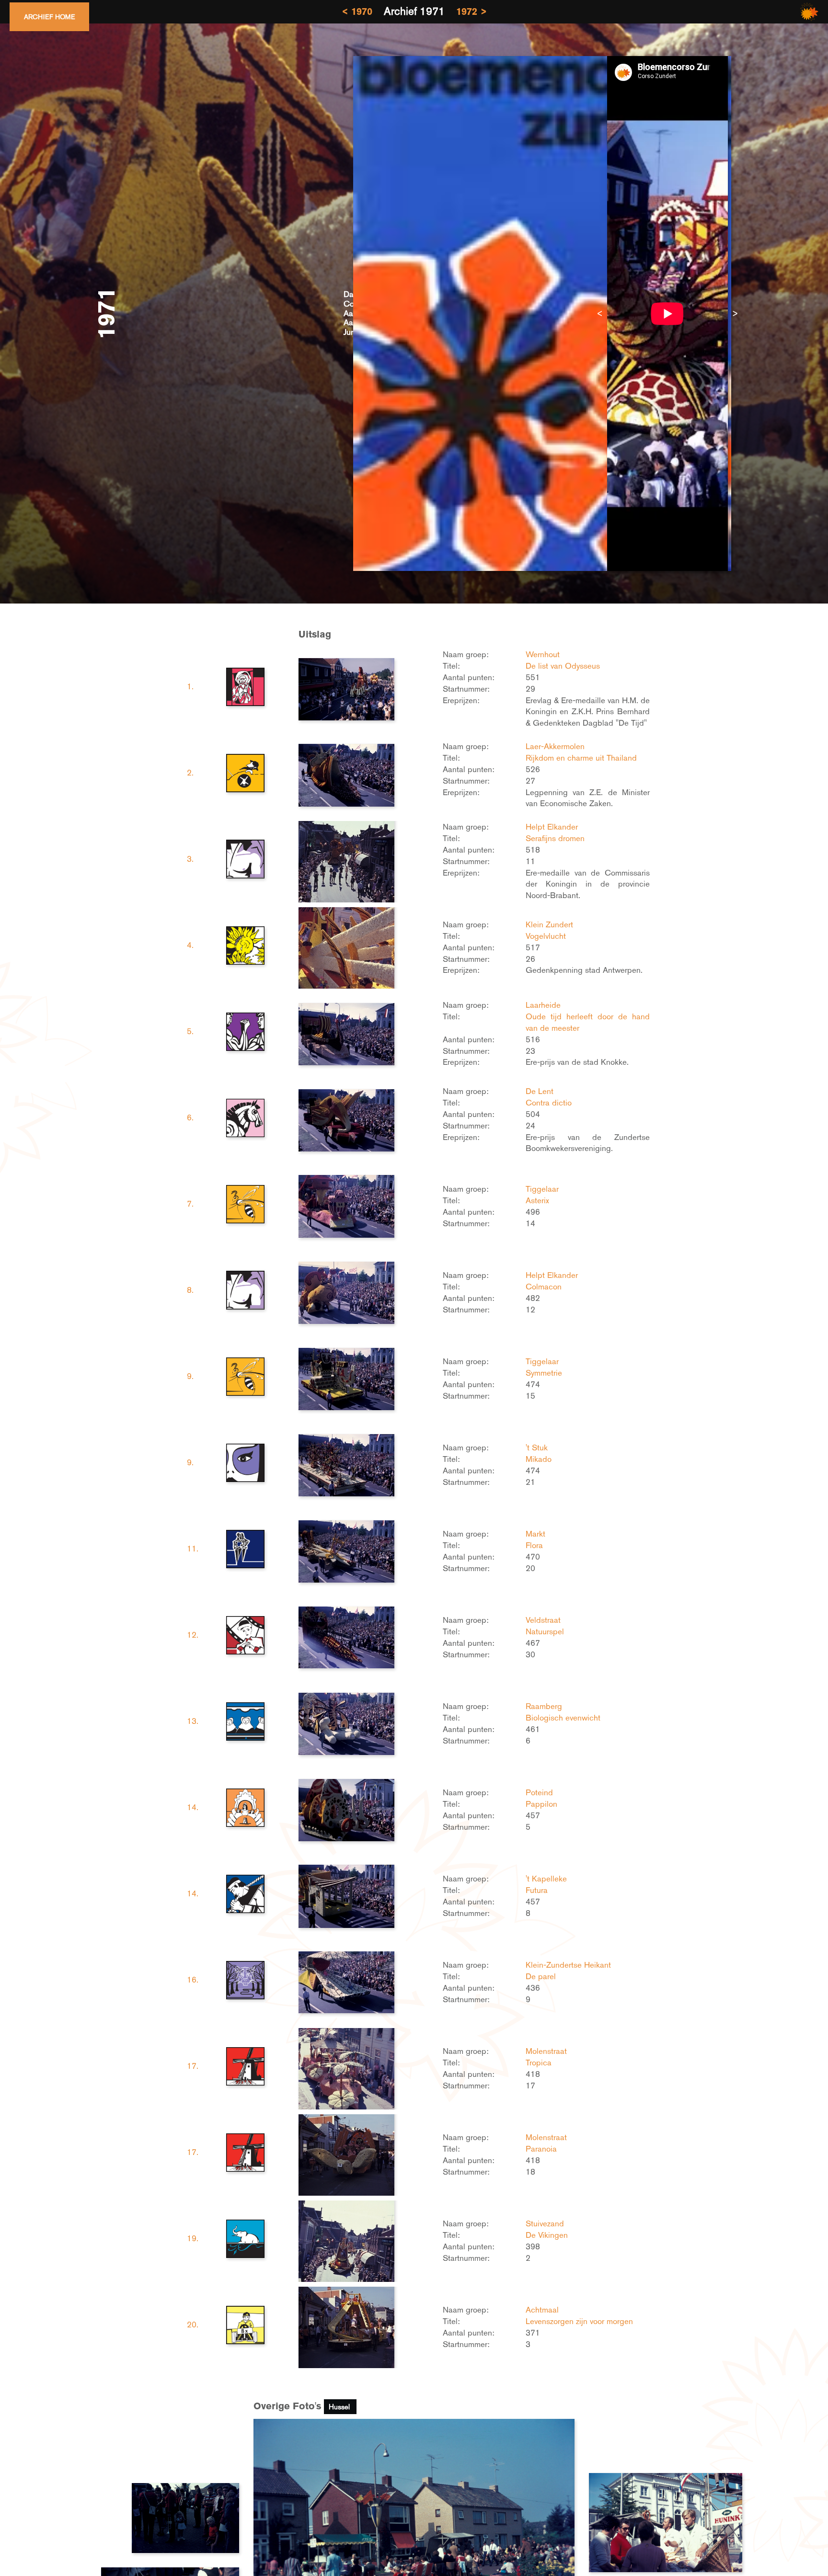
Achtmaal (542, 2310)
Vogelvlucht (546, 936)
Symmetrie (544, 1373)
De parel (541, 1976)
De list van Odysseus (563, 666)
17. (193, 2066)
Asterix (537, 1200)
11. (193, 1549)
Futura (537, 1890)
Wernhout (543, 654)
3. (190, 859)
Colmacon (544, 1287)
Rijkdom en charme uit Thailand (581, 758)
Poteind (539, 1792)
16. (193, 1980)
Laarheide (543, 1005)
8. (190, 1290)
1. (190, 686)
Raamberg (544, 1706)
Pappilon (541, 1804)
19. (193, 2238)
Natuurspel (545, 1631)
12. (193, 1635)
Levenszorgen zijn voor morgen (579, 2321)
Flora (534, 1545)
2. (190, 773)
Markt (535, 1534)
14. (193, 1807)
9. (190, 1376)
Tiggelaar (542, 1189)
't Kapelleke (546, 1879)
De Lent (540, 1091)
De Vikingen (547, 2235)
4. (190, 945)
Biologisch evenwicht (563, 1718)
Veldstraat (543, 1620)
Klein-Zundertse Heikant (568, 1965)
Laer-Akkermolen (555, 746)
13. (193, 1721)
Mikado (539, 1459)
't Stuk (537, 1448)
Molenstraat (546, 2051)
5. (190, 1031)
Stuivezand (545, 2223)
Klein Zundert (549, 924)
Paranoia (541, 2149)
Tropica (539, 2063)
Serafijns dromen (555, 838)
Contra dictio (549, 1103)
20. (193, 2325)
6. (190, 1117)
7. (190, 1204)
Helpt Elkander (552, 827)
